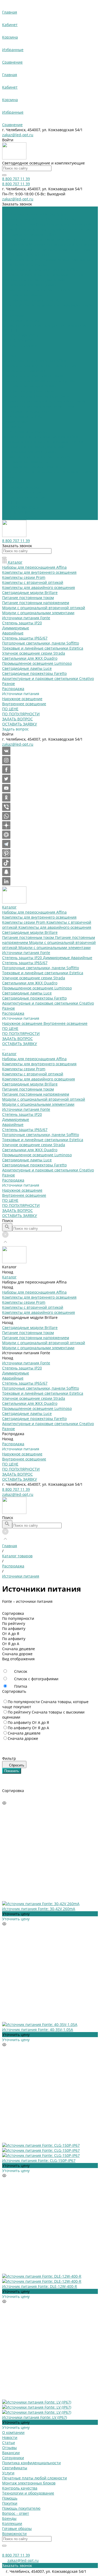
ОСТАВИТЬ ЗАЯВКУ (20, 517)
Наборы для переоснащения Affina (34, 214)
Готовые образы (17, 2528)
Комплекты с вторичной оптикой (33, 376)
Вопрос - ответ (16, 2513)
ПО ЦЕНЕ (10, 502)
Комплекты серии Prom (24, 224)
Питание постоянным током (29, 239)
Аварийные (82, 260)
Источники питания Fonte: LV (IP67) (35, 2417)
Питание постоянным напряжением (36, 396)
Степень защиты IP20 (23, 260)
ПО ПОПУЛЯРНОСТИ (21, 507)
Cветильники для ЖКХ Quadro (30, 285)
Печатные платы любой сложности (35, 2478)
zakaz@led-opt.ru (18, 135)
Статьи (9, 2443)
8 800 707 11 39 (16, 1489)
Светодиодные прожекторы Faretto (34, 300)
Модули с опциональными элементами (55, 249)
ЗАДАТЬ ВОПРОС (17, 512)
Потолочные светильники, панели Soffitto (41, 270)
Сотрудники (13, 2458)
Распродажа (13, 315)
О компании (13, 2432)
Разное (9, 310)
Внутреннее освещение (65, 325)
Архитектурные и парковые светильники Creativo (48, 305)
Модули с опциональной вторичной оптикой (44, 401)
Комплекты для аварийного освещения (55, 229)
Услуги (8, 2473)
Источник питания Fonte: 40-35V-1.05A (38, 2030)
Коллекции (12, 2523)
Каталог (9, 356)
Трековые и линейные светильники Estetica (43, 275)
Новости (10, 2437)
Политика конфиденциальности (31, 2463)
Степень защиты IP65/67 (25, 265)
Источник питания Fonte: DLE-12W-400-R (40, 2286)
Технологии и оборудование (28, 2493)
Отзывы (9, 2448)
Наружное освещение (23, 325)
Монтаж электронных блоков (29, 2483)
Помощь (10, 2498)
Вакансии (11, 2453)
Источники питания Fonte (26, 255)
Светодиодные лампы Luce (27, 295)
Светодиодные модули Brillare (30, 234)
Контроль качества (20, 2488)
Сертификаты (15, 2468)
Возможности (14, 2534)
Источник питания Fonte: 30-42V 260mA (39, 1909)
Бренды (9, 2518)
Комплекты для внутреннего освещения (39, 219)
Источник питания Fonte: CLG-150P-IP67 (39, 2160)
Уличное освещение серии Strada (34, 280)
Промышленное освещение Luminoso (37, 290)
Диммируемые (57, 260)
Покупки (10, 2503)
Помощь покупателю (21, 2508)
